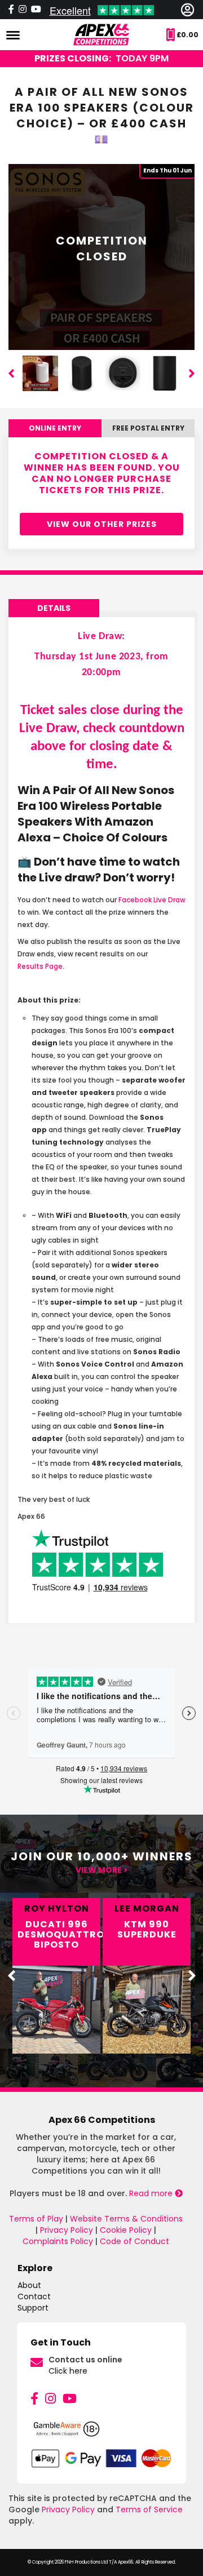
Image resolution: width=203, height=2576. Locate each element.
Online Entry (55, 428)
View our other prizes (102, 524)
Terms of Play (36, 2219)
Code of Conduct (134, 2241)
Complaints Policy (58, 2241)
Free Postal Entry (148, 428)
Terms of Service (149, 2510)
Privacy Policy (67, 2230)
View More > (102, 1870)
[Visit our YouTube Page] (70, 2399)
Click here (68, 2371)
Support (33, 2308)
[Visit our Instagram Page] (23, 10)
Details (54, 608)
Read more (152, 2193)
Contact (34, 2296)
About (29, 2285)
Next (192, 373)
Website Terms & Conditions (126, 2219)
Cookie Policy (126, 2230)
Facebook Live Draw (152, 900)
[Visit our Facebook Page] (11, 10)
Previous (11, 373)
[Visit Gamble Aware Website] (101, 2434)
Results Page (40, 966)
